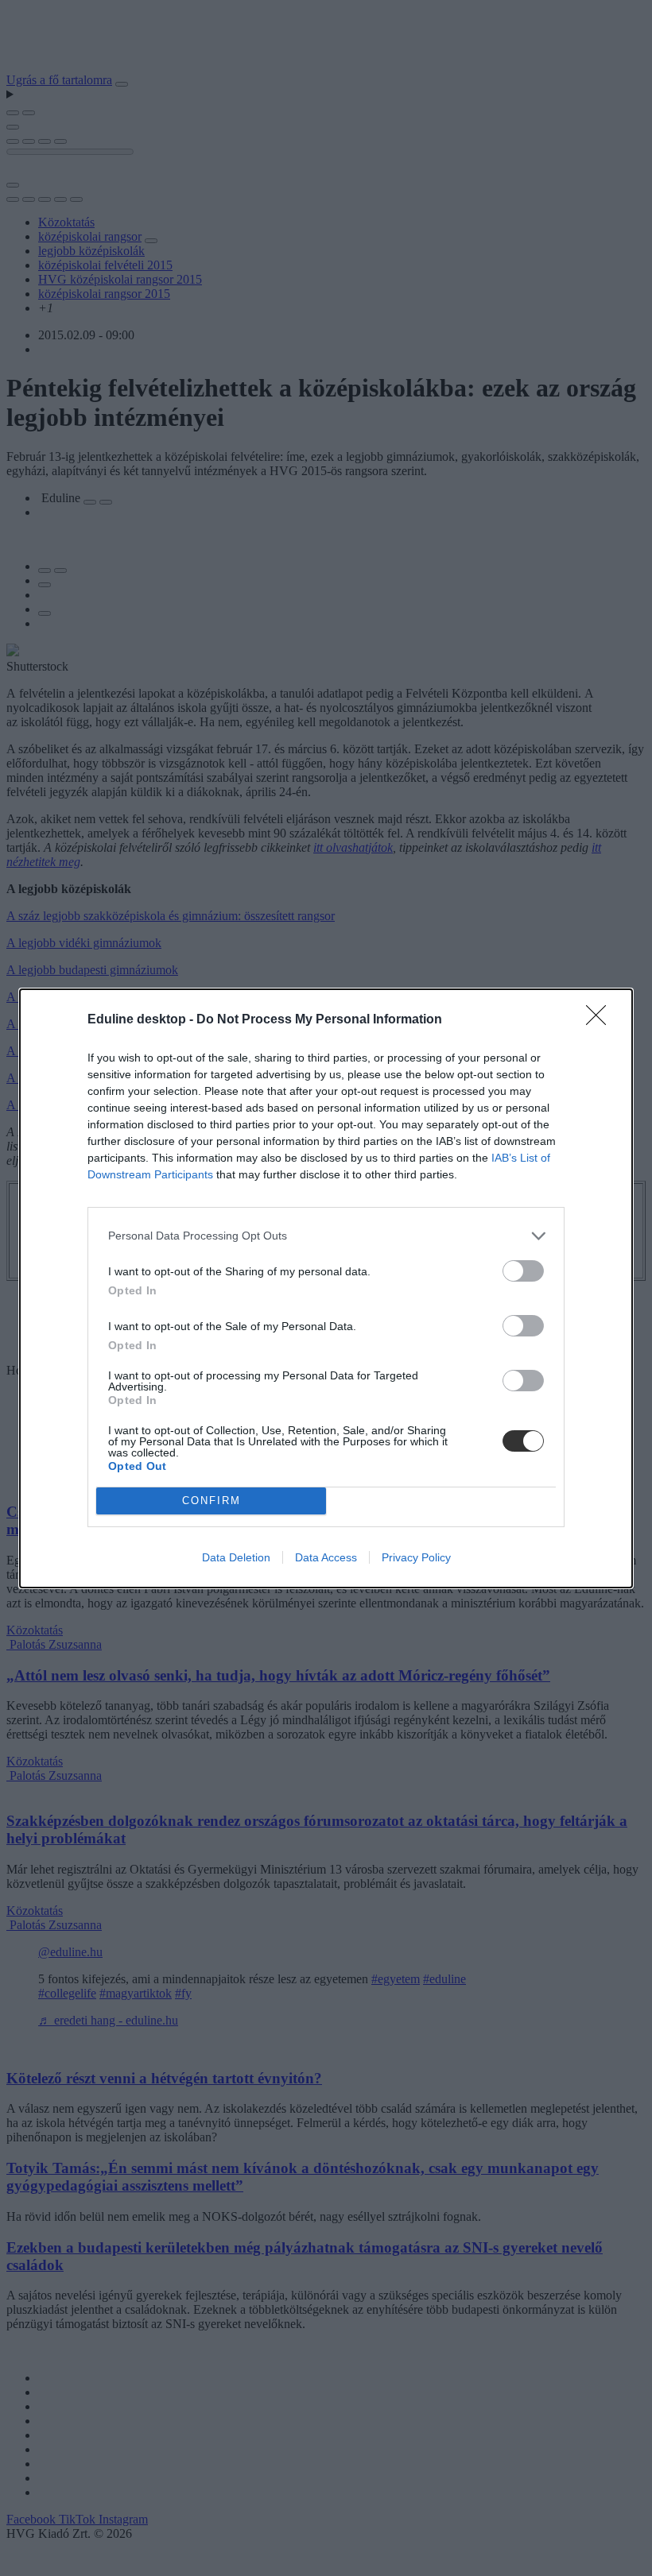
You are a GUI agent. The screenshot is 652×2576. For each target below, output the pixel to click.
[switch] (523, 1271)
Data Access (326, 1557)
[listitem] (326, 1236)
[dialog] (326, 1288)
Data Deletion (236, 1557)
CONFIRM (212, 1501)
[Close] (601, 1020)
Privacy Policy (416, 1557)
